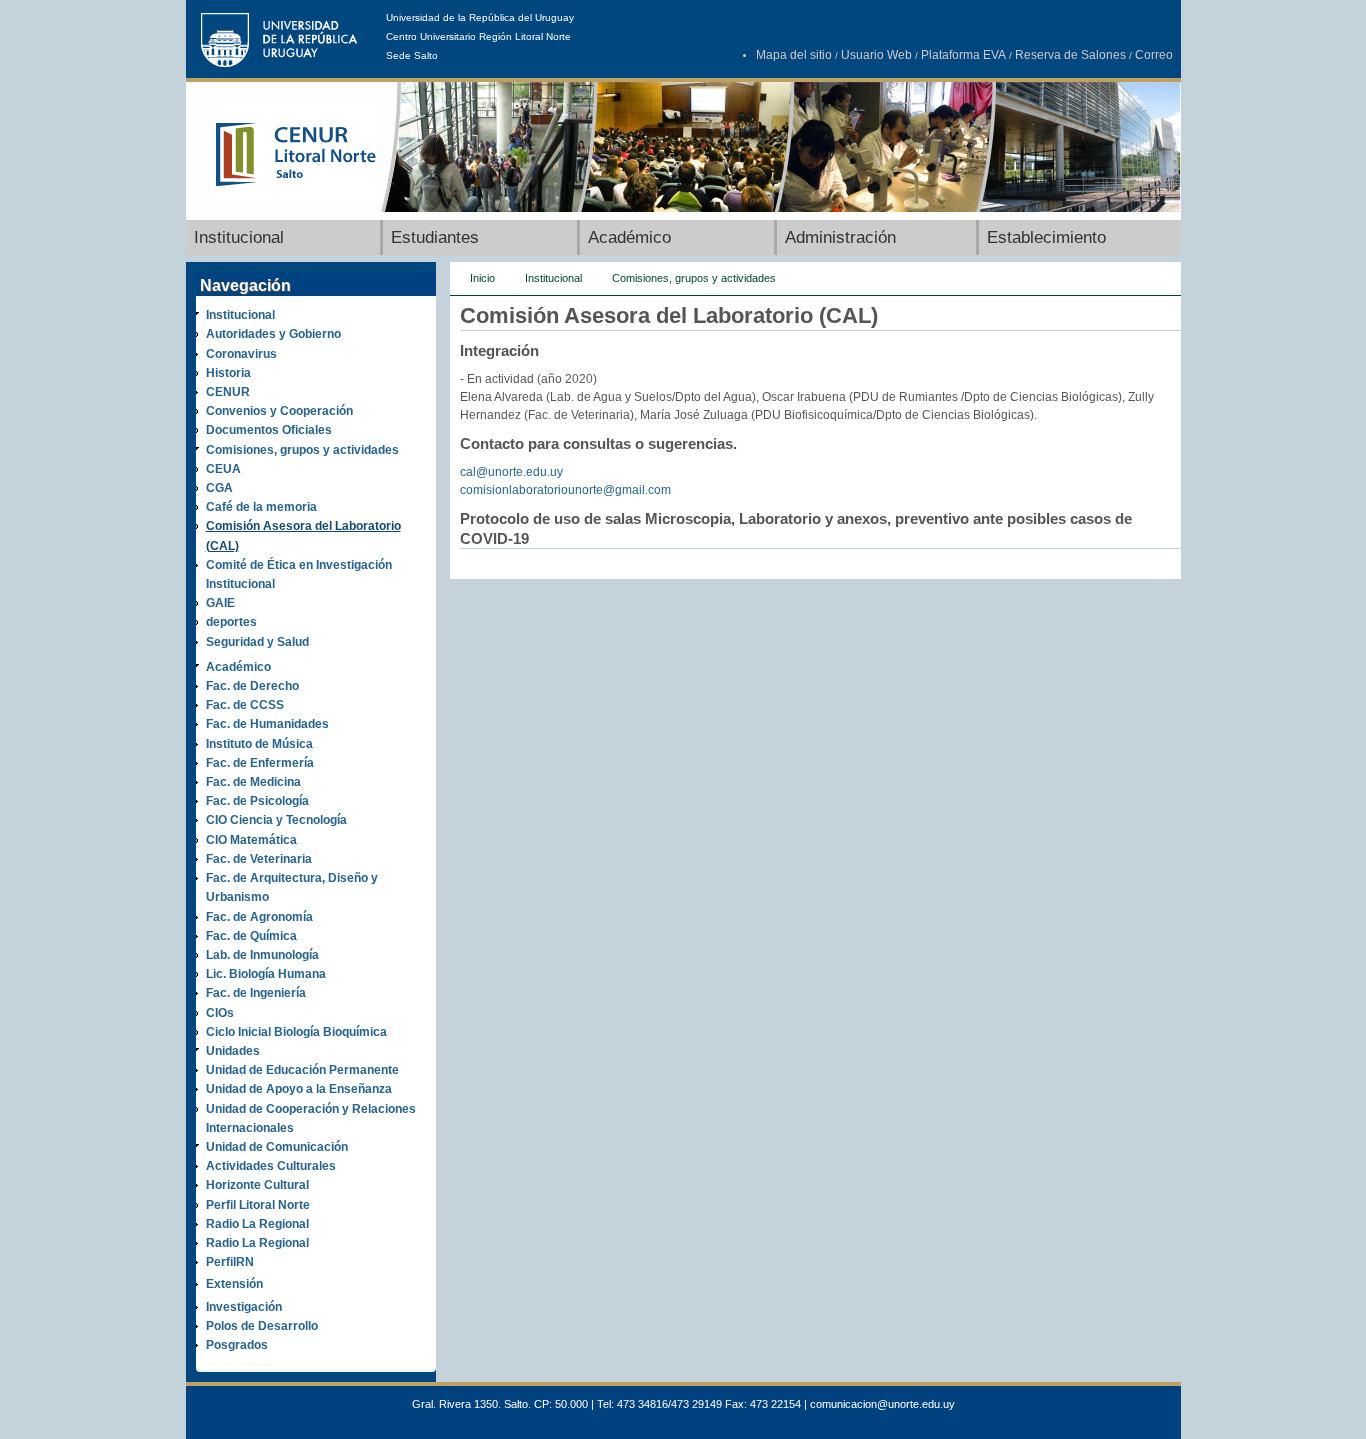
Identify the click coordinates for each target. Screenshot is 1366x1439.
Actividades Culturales (271, 1166)
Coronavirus (241, 354)
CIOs (220, 1013)
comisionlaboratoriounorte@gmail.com (565, 490)
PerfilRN (230, 1262)
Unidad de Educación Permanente (302, 1070)
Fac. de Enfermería (260, 763)
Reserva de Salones (1070, 55)
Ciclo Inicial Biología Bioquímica (296, 1032)
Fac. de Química (251, 936)
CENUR (228, 392)
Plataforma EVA (963, 55)
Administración (840, 237)
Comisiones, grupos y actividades (302, 450)
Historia (228, 373)
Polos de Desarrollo (262, 1326)
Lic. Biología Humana (266, 974)
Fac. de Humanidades (267, 724)
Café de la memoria (261, 507)
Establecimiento (1046, 237)
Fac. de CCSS (245, 705)
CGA (219, 488)
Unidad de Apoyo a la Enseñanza (299, 1089)
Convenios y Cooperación (279, 411)
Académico (629, 237)
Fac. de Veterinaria (259, 859)
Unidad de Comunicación (277, 1147)
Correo (1154, 55)
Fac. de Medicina (253, 782)
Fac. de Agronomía (259, 917)
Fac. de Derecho (252, 686)
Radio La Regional (257, 1224)
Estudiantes (435, 237)
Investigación (244, 1307)
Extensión (234, 1284)
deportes (231, 622)
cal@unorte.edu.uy (511, 472)
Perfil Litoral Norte (258, 1205)
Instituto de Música (259, 744)
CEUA (223, 469)
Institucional (239, 237)
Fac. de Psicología (257, 801)
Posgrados (237, 1345)
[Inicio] (297, 197)
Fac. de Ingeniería (256, 993)
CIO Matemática (251, 840)
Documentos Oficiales (269, 430)
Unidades (233, 1051)
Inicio (482, 278)
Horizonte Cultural (257, 1185)
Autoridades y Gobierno (273, 334)
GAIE (220, 603)
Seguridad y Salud (257, 642)
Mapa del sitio (794, 55)
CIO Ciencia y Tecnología (276, 820)
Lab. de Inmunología (262, 955)
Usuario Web (876, 55)
